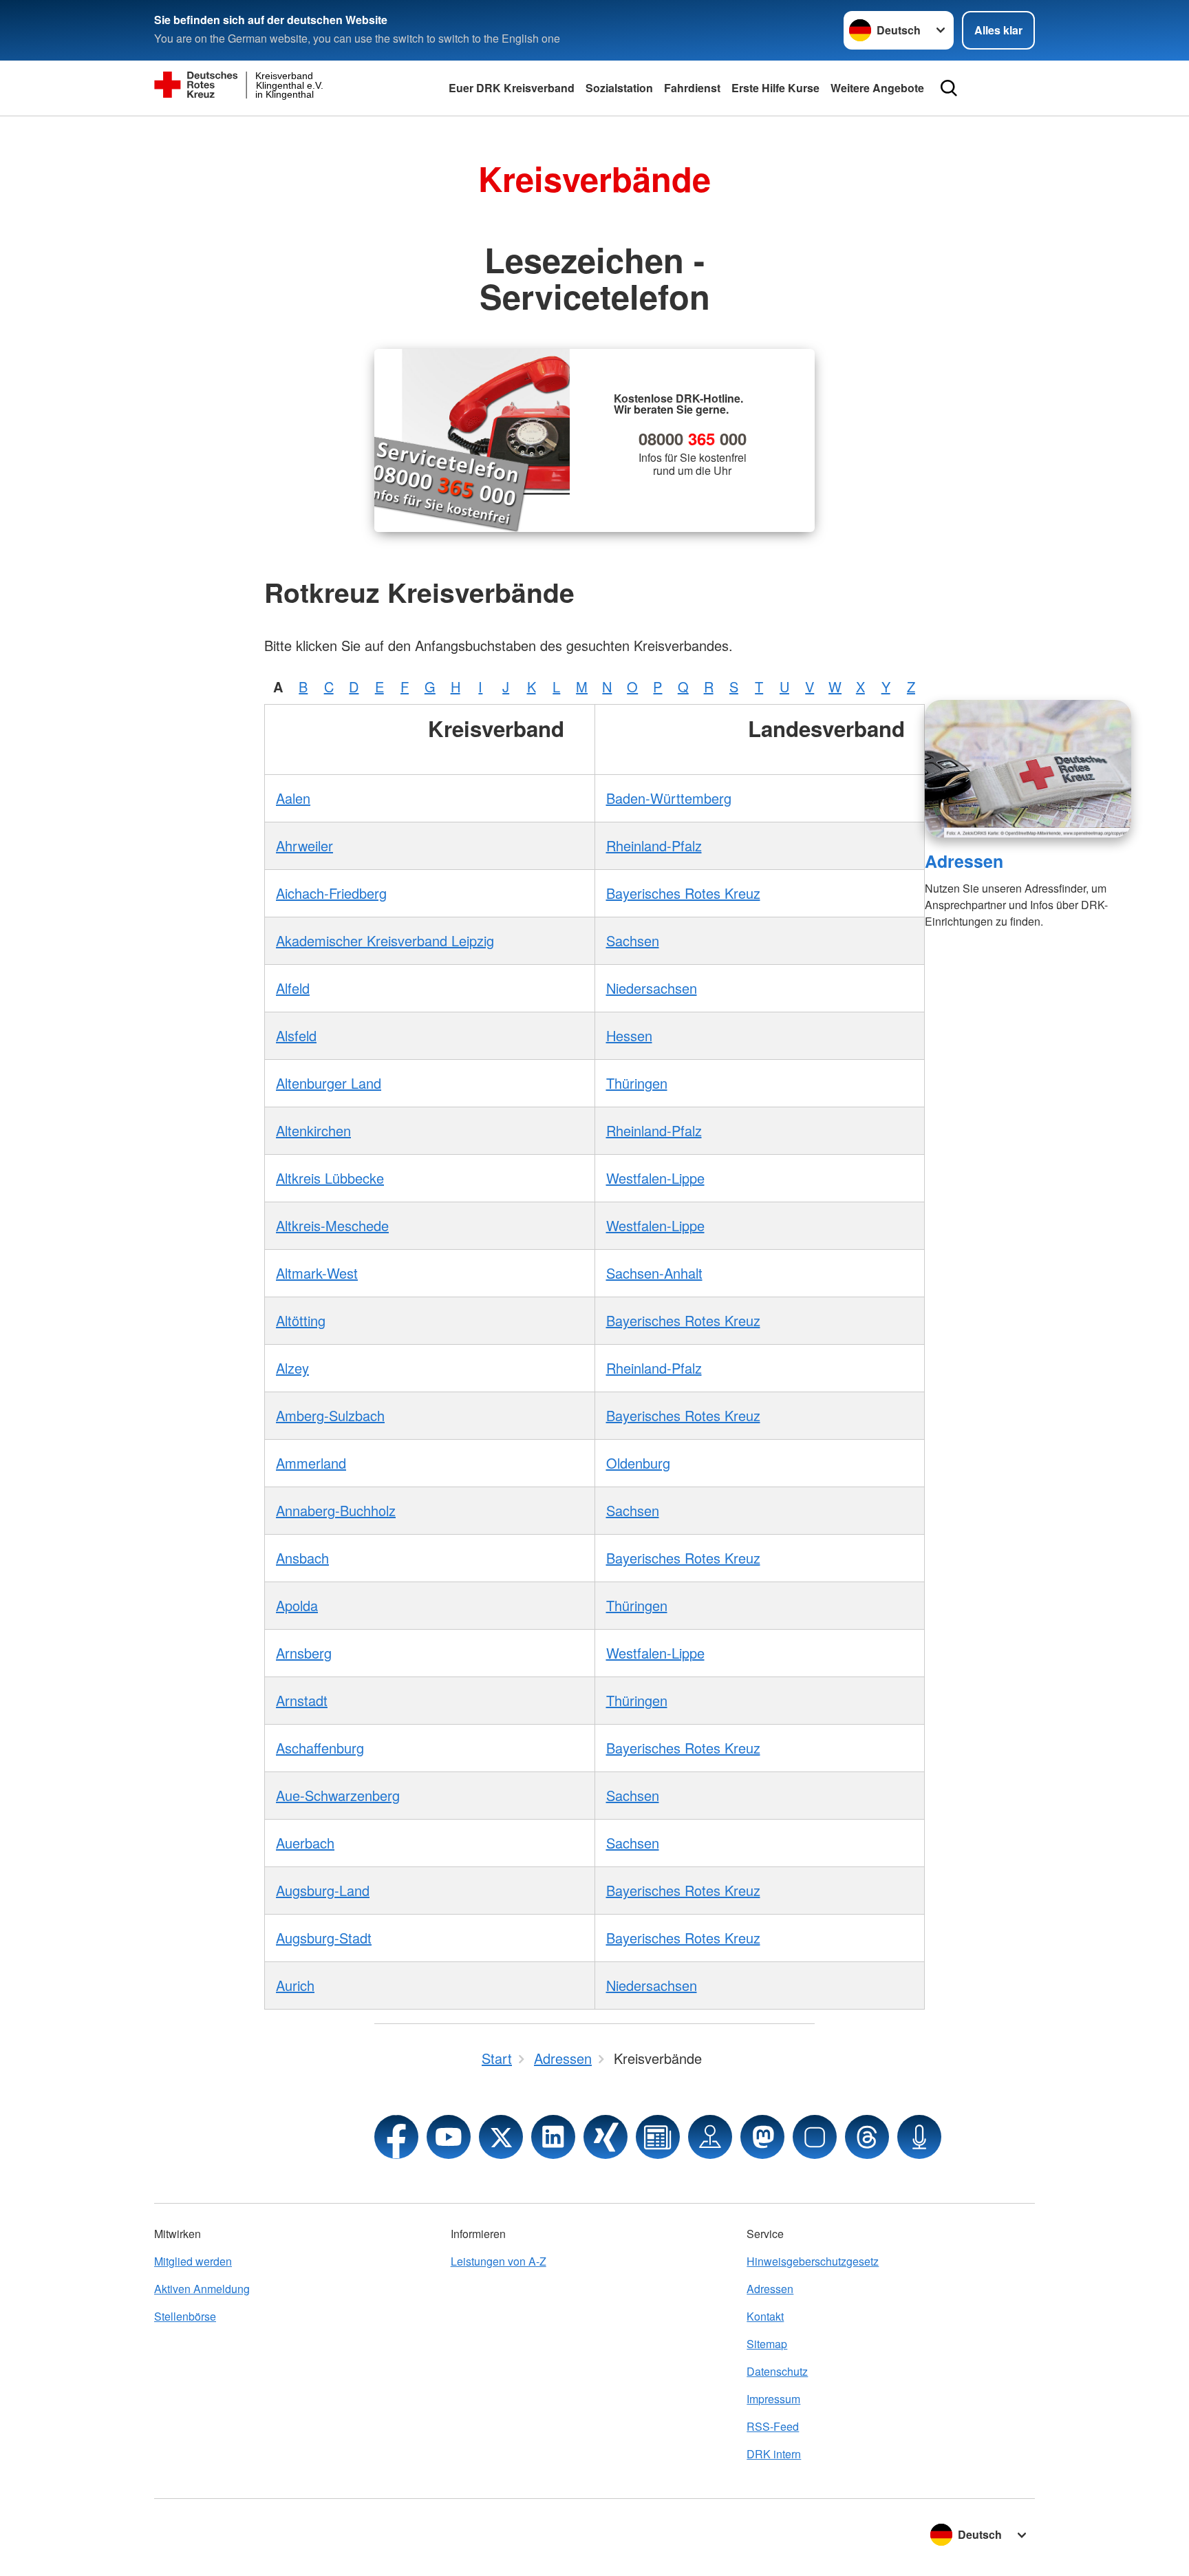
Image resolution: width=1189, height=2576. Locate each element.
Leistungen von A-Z (499, 2261)
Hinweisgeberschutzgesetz (813, 2261)
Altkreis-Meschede (332, 1225)
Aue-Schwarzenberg (338, 1795)
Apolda (297, 1605)
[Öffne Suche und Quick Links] (949, 88)
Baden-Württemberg (669, 798)
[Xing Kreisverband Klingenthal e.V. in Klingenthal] (606, 2137)
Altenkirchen (313, 1130)
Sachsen (633, 940)
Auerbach (305, 1843)
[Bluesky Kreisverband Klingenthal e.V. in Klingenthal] (815, 2137)
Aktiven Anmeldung (202, 2289)
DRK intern (774, 2454)
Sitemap (767, 2344)
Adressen (964, 861)
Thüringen (637, 1083)
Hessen (629, 1035)
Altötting (301, 1320)
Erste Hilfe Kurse (775, 88)
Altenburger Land (329, 1083)
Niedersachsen (652, 988)
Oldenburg (638, 1463)
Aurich (295, 1985)
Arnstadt (302, 1700)
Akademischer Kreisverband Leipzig (385, 940)
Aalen (293, 798)
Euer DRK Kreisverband (512, 88)
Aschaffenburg (320, 1748)
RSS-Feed (773, 2426)
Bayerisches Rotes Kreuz (683, 893)
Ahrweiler (304, 845)
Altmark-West (317, 1273)
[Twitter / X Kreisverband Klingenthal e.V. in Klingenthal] (501, 2137)
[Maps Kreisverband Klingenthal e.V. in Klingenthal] (710, 2137)
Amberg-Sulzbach (330, 1415)
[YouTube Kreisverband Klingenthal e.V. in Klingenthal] (449, 2137)
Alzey (292, 1368)
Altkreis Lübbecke (330, 1178)
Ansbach (302, 1558)
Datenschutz (777, 2371)
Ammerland (311, 1463)
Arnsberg (304, 1653)
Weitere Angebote (877, 88)
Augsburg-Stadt (324, 1938)
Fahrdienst (692, 88)
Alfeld (293, 988)
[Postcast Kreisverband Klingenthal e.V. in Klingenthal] (919, 2137)
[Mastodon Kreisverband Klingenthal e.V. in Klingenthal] (762, 2137)
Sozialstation (619, 88)
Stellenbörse (185, 2316)
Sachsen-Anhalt (654, 1273)
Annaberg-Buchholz (336, 1510)
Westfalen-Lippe (655, 1178)
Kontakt (765, 2316)
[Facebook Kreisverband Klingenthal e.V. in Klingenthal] (396, 2137)
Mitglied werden (193, 2261)
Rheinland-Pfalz (654, 845)
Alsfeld (296, 1035)
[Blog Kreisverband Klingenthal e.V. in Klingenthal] (658, 2137)
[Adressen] (1028, 769)
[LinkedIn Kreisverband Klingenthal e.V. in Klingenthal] (553, 2137)
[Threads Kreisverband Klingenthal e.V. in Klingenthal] (867, 2137)
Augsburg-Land (323, 1890)
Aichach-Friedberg (331, 893)
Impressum (773, 2399)
